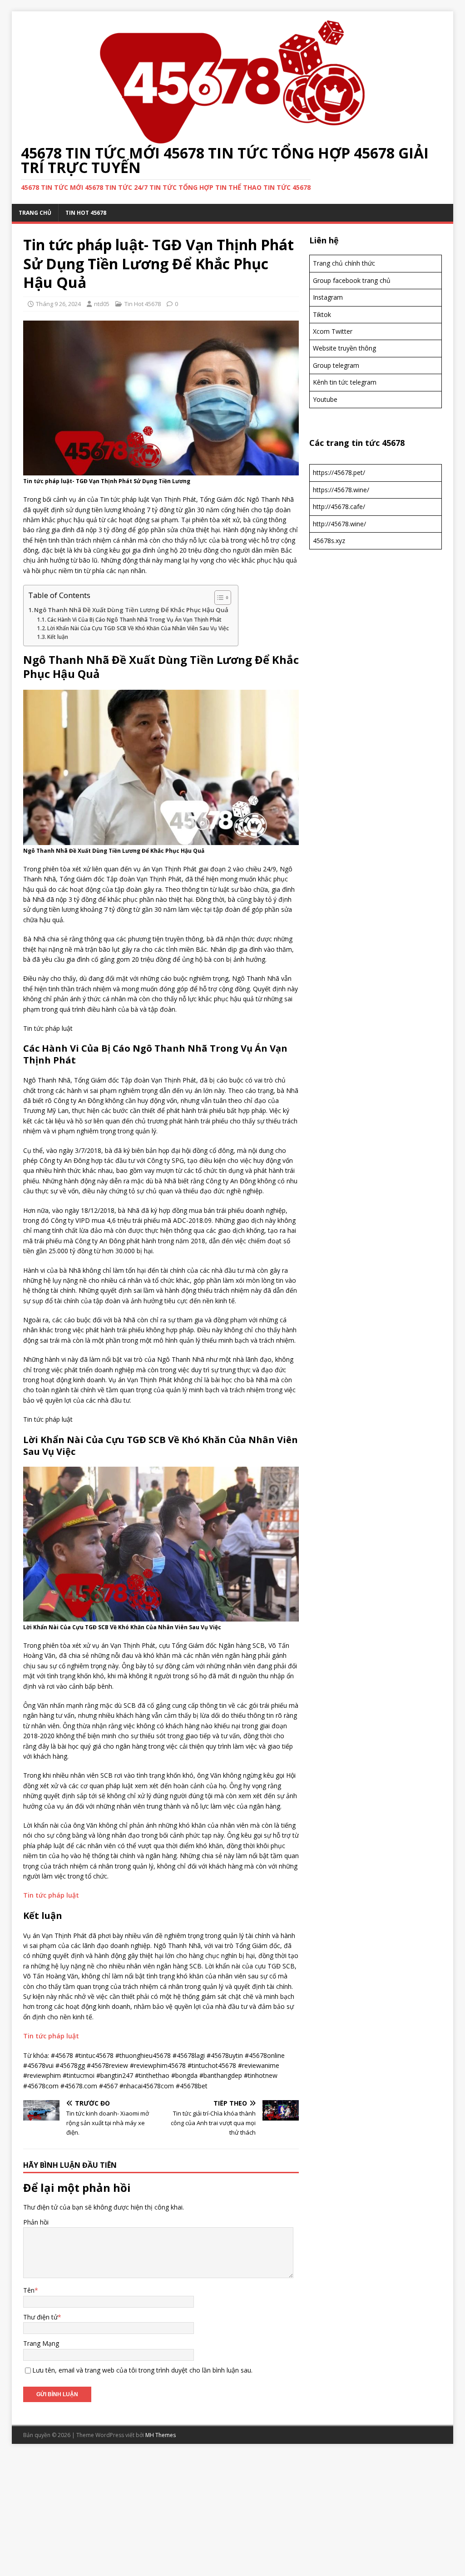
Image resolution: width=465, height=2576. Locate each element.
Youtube (325, 399)
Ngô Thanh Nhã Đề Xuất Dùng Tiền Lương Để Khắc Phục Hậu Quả (131, 610)
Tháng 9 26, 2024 (58, 304)
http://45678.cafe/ (339, 507)
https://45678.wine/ (341, 490)
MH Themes (161, 2435)
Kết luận (58, 637)
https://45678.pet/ (339, 472)
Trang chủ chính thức (344, 263)
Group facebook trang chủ (352, 280)
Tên (29, 2290)
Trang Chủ (35, 213)
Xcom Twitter (333, 331)
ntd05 (102, 304)
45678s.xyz (329, 541)
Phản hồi (36, 2222)
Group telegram (336, 365)
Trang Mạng (41, 2343)
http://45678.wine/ (339, 524)
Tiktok (322, 314)
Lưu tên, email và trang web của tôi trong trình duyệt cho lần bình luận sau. (142, 2370)
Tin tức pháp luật (51, 1895)
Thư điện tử (40, 2317)
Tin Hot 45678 (86, 213)
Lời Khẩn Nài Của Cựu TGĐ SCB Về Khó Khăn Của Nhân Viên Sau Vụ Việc (138, 628)
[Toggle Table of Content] (218, 598)
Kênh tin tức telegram (345, 382)
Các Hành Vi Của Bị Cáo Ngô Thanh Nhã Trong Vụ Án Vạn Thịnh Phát (134, 620)
